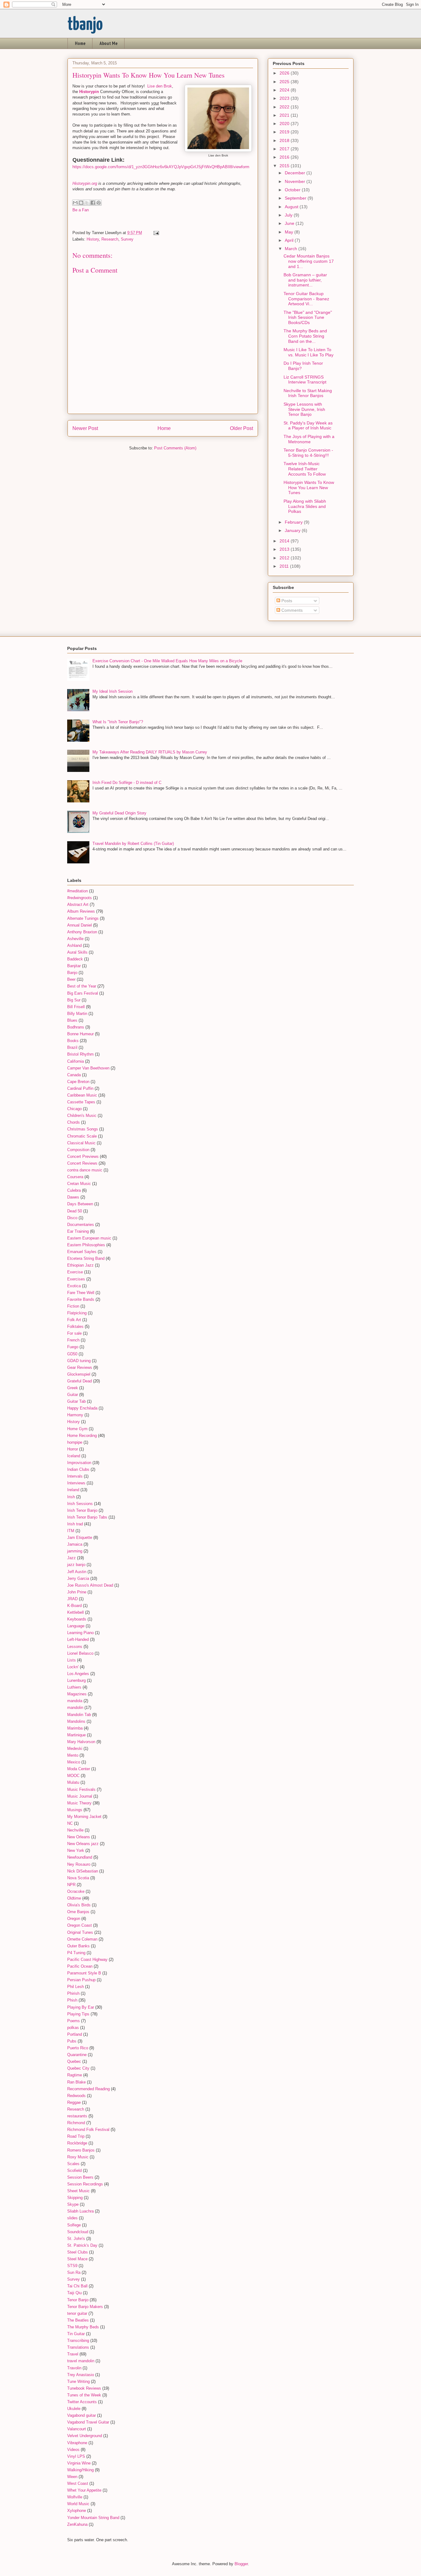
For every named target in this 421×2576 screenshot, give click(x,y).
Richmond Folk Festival (88, 2130)
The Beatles (78, 2320)
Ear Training (78, 1231)
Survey (127, 239)
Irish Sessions (80, 1504)
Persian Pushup (81, 1980)
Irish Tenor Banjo (82, 1510)
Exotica (74, 1286)
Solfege (74, 2225)
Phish (72, 2000)
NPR (71, 1885)
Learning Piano (80, 1633)
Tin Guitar (76, 2334)
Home (80, 43)
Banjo (72, 973)
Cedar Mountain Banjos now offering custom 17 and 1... (309, 261)
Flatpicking (77, 1313)
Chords (74, 1122)
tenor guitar (77, 2313)
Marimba (75, 1728)
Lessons (75, 1647)
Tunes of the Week (84, 2395)
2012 (285, 558)
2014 (285, 541)
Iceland (74, 1456)
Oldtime (74, 1898)
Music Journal (80, 1796)
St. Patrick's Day (82, 2245)
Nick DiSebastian (83, 1871)
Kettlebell (76, 1612)
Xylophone (77, 2511)
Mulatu (73, 1782)
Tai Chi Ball (77, 2286)
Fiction (73, 1306)
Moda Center (79, 1769)
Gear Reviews (80, 1367)
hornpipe (75, 1442)
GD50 (72, 1354)
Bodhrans (76, 1027)
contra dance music (85, 1170)
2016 (285, 157)
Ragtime (75, 2075)
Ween (72, 2477)
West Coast (78, 2483)
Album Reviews (81, 911)
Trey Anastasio (81, 2375)
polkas (73, 2028)
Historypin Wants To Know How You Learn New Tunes (309, 488)
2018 (285, 140)
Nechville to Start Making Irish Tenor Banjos (308, 393)
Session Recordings (85, 2184)
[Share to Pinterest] (99, 203)
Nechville (75, 1830)
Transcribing (78, 2341)
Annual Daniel (80, 925)
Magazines (77, 1694)
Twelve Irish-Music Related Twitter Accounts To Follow (305, 469)
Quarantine (77, 2055)
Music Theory (79, 1803)
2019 (285, 132)
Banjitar (74, 966)
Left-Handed (78, 1639)
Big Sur (74, 1000)
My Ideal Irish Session (112, 691)
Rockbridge (77, 2143)
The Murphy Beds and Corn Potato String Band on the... (305, 336)
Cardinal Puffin (80, 1088)
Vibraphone (77, 2443)
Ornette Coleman (82, 1939)
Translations (78, 2347)
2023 (285, 98)
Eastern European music (89, 1238)
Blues (72, 1020)
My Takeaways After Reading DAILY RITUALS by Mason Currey (150, 752)
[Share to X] (87, 203)
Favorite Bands (81, 1299)
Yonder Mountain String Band (93, 2518)
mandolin (75, 1708)
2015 (285, 166)
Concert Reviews (82, 1163)
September (296, 198)
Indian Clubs (78, 1469)
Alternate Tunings (83, 918)
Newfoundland (80, 1857)
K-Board (74, 1606)
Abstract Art (78, 905)
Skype (73, 2204)
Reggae (74, 2102)
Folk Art (74, 1320)
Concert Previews (83, 1156)
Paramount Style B (84, 1973)
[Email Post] (155, 233)
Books (73, 1041)
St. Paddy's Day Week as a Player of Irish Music (308, 426)
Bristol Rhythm (80, 1054)
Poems (74, 2021)
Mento (73, 1755)
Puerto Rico (78, 2048)
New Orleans (79, 1837)
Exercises (76, 1279)
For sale (74, 1333)
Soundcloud (78, 2232)
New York (76, 1850)
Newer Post (85, 428)
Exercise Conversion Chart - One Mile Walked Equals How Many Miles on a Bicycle (167, 661)
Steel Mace (77, 2259)
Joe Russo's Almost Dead (90, 1585)
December (296, 173)
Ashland (74, 945)
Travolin (74, 2368)
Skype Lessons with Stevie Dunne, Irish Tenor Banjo (304, 409)
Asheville (75, 939)
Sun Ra (74, 2272)
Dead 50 (75, 1211)
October (293, 190)
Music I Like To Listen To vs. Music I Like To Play (309, 352)
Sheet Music (78, 2191)
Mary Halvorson (81, 1742)
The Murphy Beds (83, 2327)
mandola (75, 1701)
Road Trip (76, 2136)
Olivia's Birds (79, 1905)
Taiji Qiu (74, 2293)
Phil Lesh (76, 1987)
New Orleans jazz (83, 1844)
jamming (75, 1551)
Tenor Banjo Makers (85, 2307)
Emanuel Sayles (82, 1252)
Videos (73, 2450)
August (292, 207)
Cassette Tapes (81, 1102)
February (294, 522)
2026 (285, 73)
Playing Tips (78, 2014)
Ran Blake (76, 2082)
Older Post (241, 428)
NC (70, 1823)
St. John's (76, 2239)
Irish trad (75, 1524)
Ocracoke (76, 1891)
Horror (73, 1449)
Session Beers (80, 2177)
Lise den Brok (160, 86)
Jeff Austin (77, 1572)
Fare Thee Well (81, 1293)
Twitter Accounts (82, 2402)
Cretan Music (79, 1184)
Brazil (72, 1047)
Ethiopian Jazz (80, 1265)
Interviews (76, 1483)
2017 (285, 149)
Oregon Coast (80, 1925)
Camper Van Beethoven (88, 1068)
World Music (78, 2504)
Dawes (73, 1197)
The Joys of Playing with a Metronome (309, 439)
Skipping (75, 2198)
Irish (71, 1497)
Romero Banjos (81, 2150)
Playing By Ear (81, 2007)
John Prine (77, 1592)
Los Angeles (78, 1674)
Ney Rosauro (79, 1864)
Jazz (72, 1558)
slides (72, 2218)
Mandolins (76, 1721)
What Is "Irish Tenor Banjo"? (118, 722)
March (292, 249)
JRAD (72, 1599)
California (76, 1061)
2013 (285, 549)
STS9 (72, 2266)
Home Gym (77, 1429)
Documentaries (81, 1225)
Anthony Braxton (82, 932)
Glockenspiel (79, 1374)
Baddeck (75, 959)
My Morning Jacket (84, 1817)
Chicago (74, 1109)
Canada (74, 1075)
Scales (73, 2164)
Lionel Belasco (80, 1653)
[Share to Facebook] (93, 203)
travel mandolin (81, 2361)
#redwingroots (80, 898)
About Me (108, 43)
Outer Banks (78, 1946)
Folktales (75, 1327)
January (293, 530)
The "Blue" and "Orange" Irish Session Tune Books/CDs (308, 318)
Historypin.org (85, 183)
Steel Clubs (78, 2252)
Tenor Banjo (78, 2300)
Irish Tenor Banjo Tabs (87, 1517)
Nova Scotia (78, 1878)
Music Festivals (81, 1789)
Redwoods (76, 2096)
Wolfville (75, 2497)
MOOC (73, 1776)
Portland (75, 2034)
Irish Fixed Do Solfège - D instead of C (127, 783)
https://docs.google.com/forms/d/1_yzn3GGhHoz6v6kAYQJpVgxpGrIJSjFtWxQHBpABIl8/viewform (161, 167)
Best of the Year (82, 986)
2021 (285, 115)
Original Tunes (80, 1932)
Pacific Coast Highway (87, 1959)
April (290, 240)
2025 (285, 82)
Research (110, 239)
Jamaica (75, 1544)
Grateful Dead (80, 1381)
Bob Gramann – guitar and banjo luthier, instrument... (305, 280)
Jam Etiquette (80, 1537)
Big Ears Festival (83, 993)
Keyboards (77, 1619)
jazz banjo (76, 1565)
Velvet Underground (85, 2436)
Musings (75, 1810)
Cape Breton (78, 1082)
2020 (285, 124)
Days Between (80, 1204)
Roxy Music (78, 2157)
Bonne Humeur (80, 1034)
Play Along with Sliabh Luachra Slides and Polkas (305, 506)
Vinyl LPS (76, 2456)
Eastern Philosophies (86, 1245)
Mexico (74, 1762)
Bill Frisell (76, 1007)
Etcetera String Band (86, 1258)
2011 (285, 566)
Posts (286, 601)
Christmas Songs (83, 1129)
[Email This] (75, 203)
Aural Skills (77, 952)
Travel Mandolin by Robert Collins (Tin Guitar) (133, 844)
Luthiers (74, 1687)
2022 (285, 107)
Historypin (89, 92)
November (296, 181)
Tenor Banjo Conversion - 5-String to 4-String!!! (308, 453)
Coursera (75, 1177)
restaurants (77, 2116)
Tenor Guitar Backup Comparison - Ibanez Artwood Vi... (306, 299)
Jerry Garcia (78, 1578)
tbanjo (85, 25)
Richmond (76, 2123)
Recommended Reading (88, 2089)
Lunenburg (76, 1680)
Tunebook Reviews (84, 2388)
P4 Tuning (76, 1953)
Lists (72, 1660)
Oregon (74, 1919)
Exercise (75, 1272)
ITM (71, 1531)
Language (76, 1626)
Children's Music (82, 1116)
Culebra (74, 1190)
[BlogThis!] (81, 203)
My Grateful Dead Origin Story (119, 813)
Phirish (73, 1993)
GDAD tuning (79, 1361)
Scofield (74, 2170)
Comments (291, 610)
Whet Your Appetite (84, 2490)
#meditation (78, 891)
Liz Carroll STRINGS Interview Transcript (305, 380)
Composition (78, 1150)
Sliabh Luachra (80, 2211)
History (93, 239)
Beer (71, 979)
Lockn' (73, 1667)
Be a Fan (81, 210)
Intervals (75, 1476)
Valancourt (77, 2429)
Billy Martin (77, 1014)
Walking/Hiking (80, 2470)
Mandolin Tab (79, 1715)
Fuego (73, 1347)
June (290, 223)
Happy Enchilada (82, 1408)
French (73, 1340)
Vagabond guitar (82, 2415)
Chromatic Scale (82, 1136)
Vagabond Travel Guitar (88, 2422)
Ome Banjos (78, 1912)
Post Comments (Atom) (175, 448)
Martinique (76, 1735)
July (289, 215)
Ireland (73, 1490)
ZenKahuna (77, 2524)
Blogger (241, 2564)
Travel (73, 2354)
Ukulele (74, 2409)
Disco (72, 1218)
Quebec (74, 2061)
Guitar (73, 1395)
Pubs (72, 2041)
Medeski (75, 1748)
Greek (73, 1388)
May (290, 232)
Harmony (75, 1415)
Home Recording (82, 1436)
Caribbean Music (82, 1095)
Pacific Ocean (80, 1966)
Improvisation (79, 1463)
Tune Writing (78, 2381)
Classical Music (81, 1143)
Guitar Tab (76, 1401)
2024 (285, 90)
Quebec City (78, 2068)
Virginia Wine (79, 2463)
